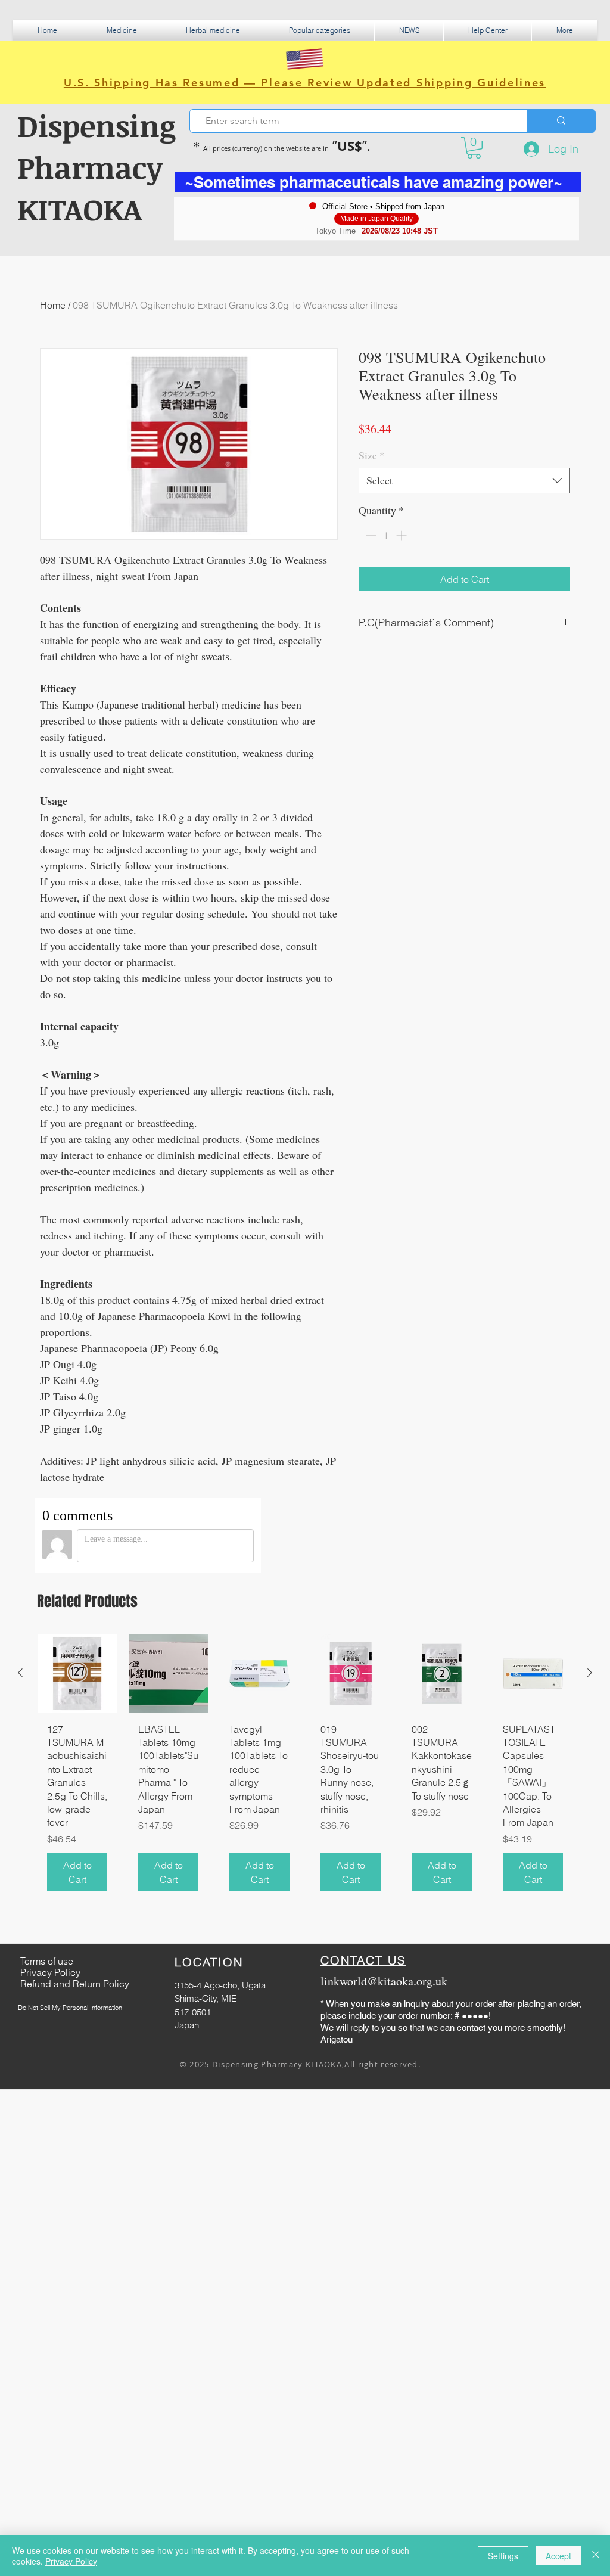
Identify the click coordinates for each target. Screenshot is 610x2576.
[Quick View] (77, 1674)
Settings (503, 2556)
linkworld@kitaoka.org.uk (384, 1981)
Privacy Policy (71, 2561)
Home (53, 305)
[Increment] (402, 535)
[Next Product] (590, 1673)
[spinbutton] (386, 535)
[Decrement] (370, 535)
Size (372, 455)
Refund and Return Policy (75, 1984)
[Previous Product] (20, 1673)
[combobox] (464, 481)
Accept (558, 2556)
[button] (122, 30)
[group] (305, 1767)
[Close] (596, 2556)
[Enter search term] (561, 121)
